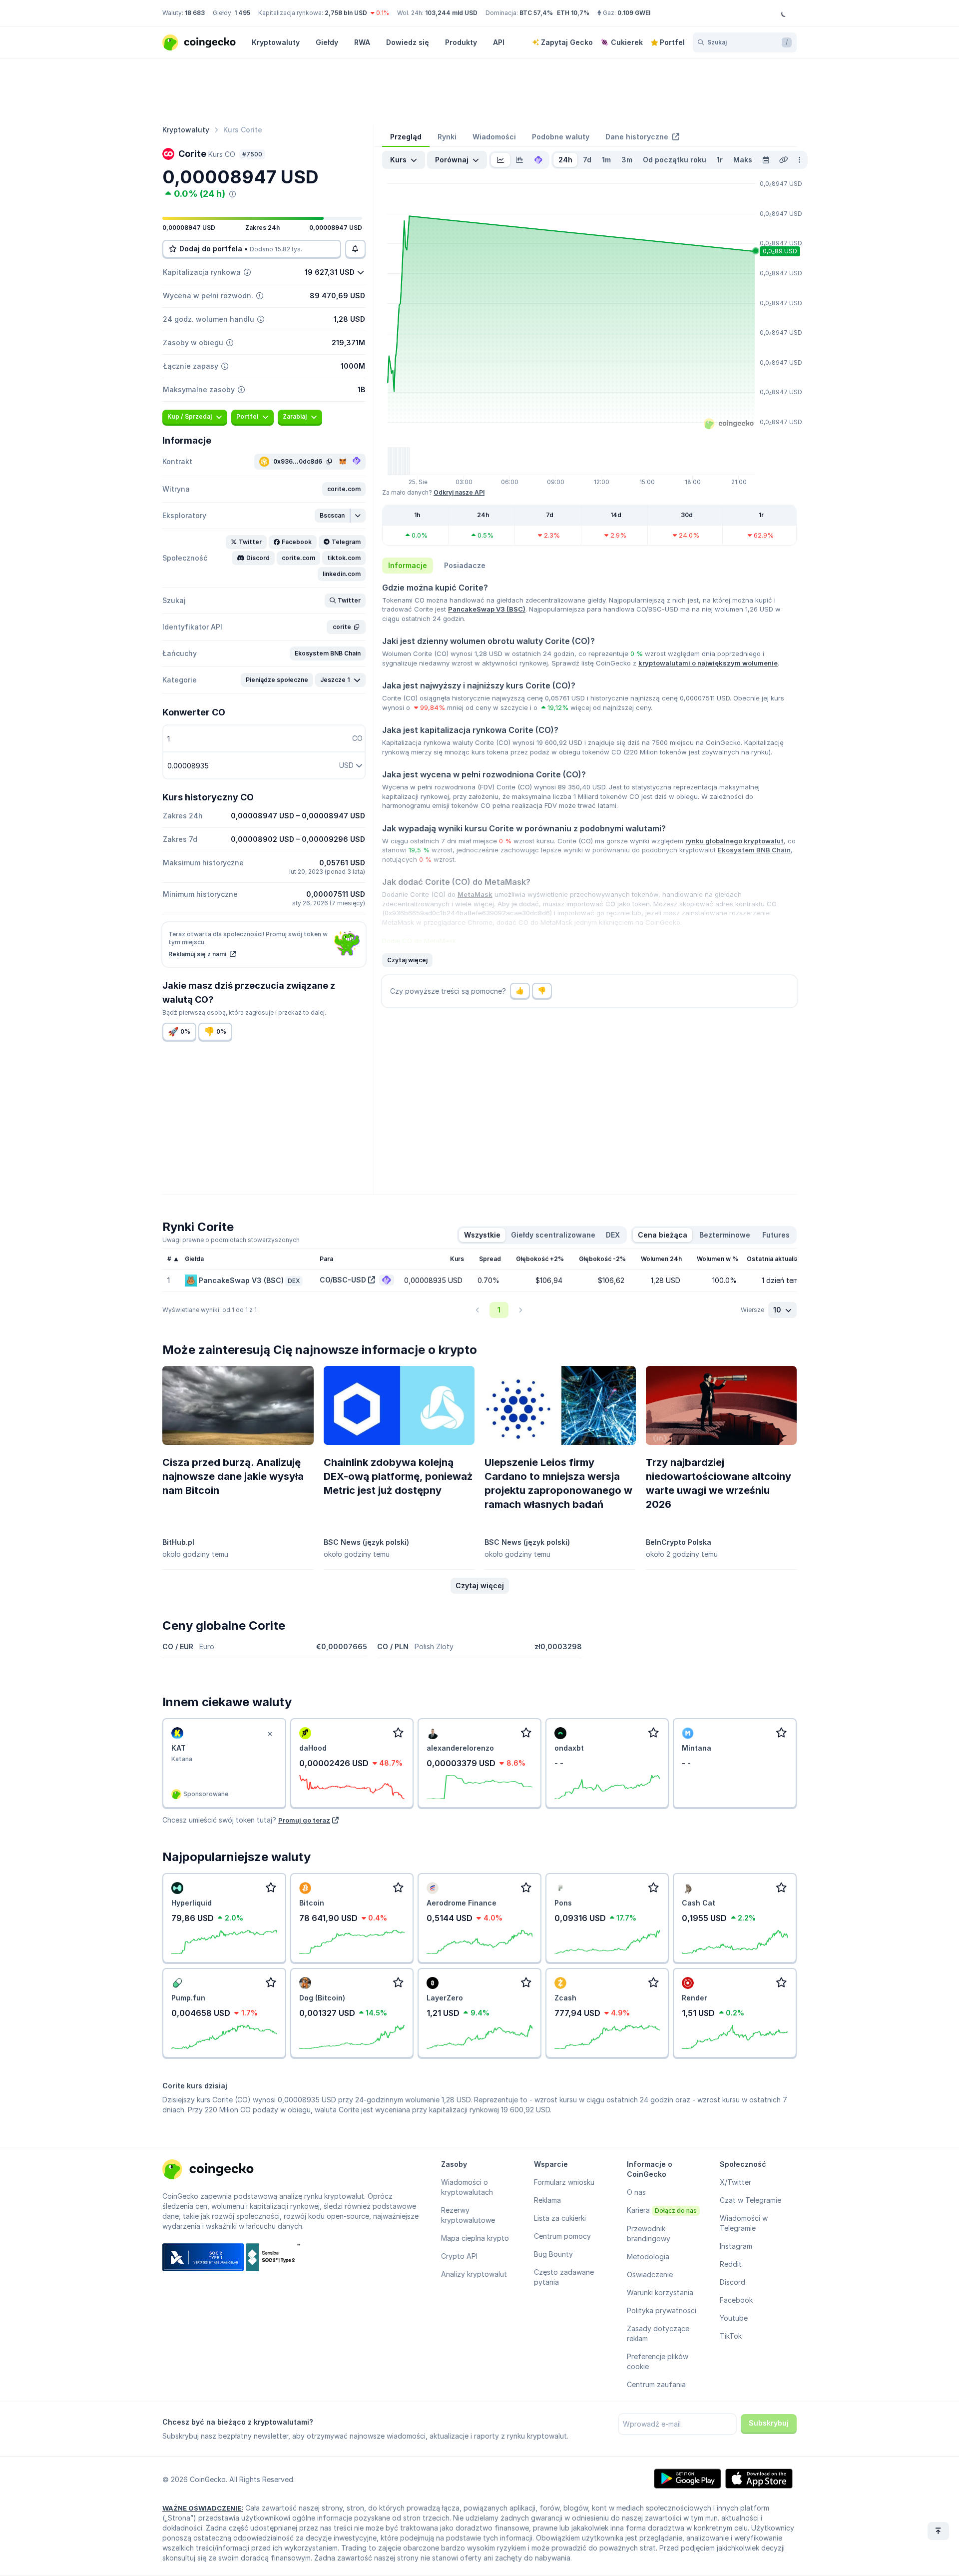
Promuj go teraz (304, 1820)
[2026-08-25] (766, 160)
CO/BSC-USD (343, 1280)
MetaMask (475, 894)
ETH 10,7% (573, 13)
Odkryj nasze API (459, 492)
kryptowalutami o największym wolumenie (708, 663)
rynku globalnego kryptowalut (734, 841)
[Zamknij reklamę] (270, 1734)
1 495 (242, 13)
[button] (344, 489)
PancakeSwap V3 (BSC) (487, 609)
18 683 (195, 13)
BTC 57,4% (536, 13)
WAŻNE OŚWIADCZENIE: (203, 2508)
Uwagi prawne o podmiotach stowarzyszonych (231, 1240)
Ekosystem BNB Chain (754, 850)
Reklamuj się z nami (198, 954)
